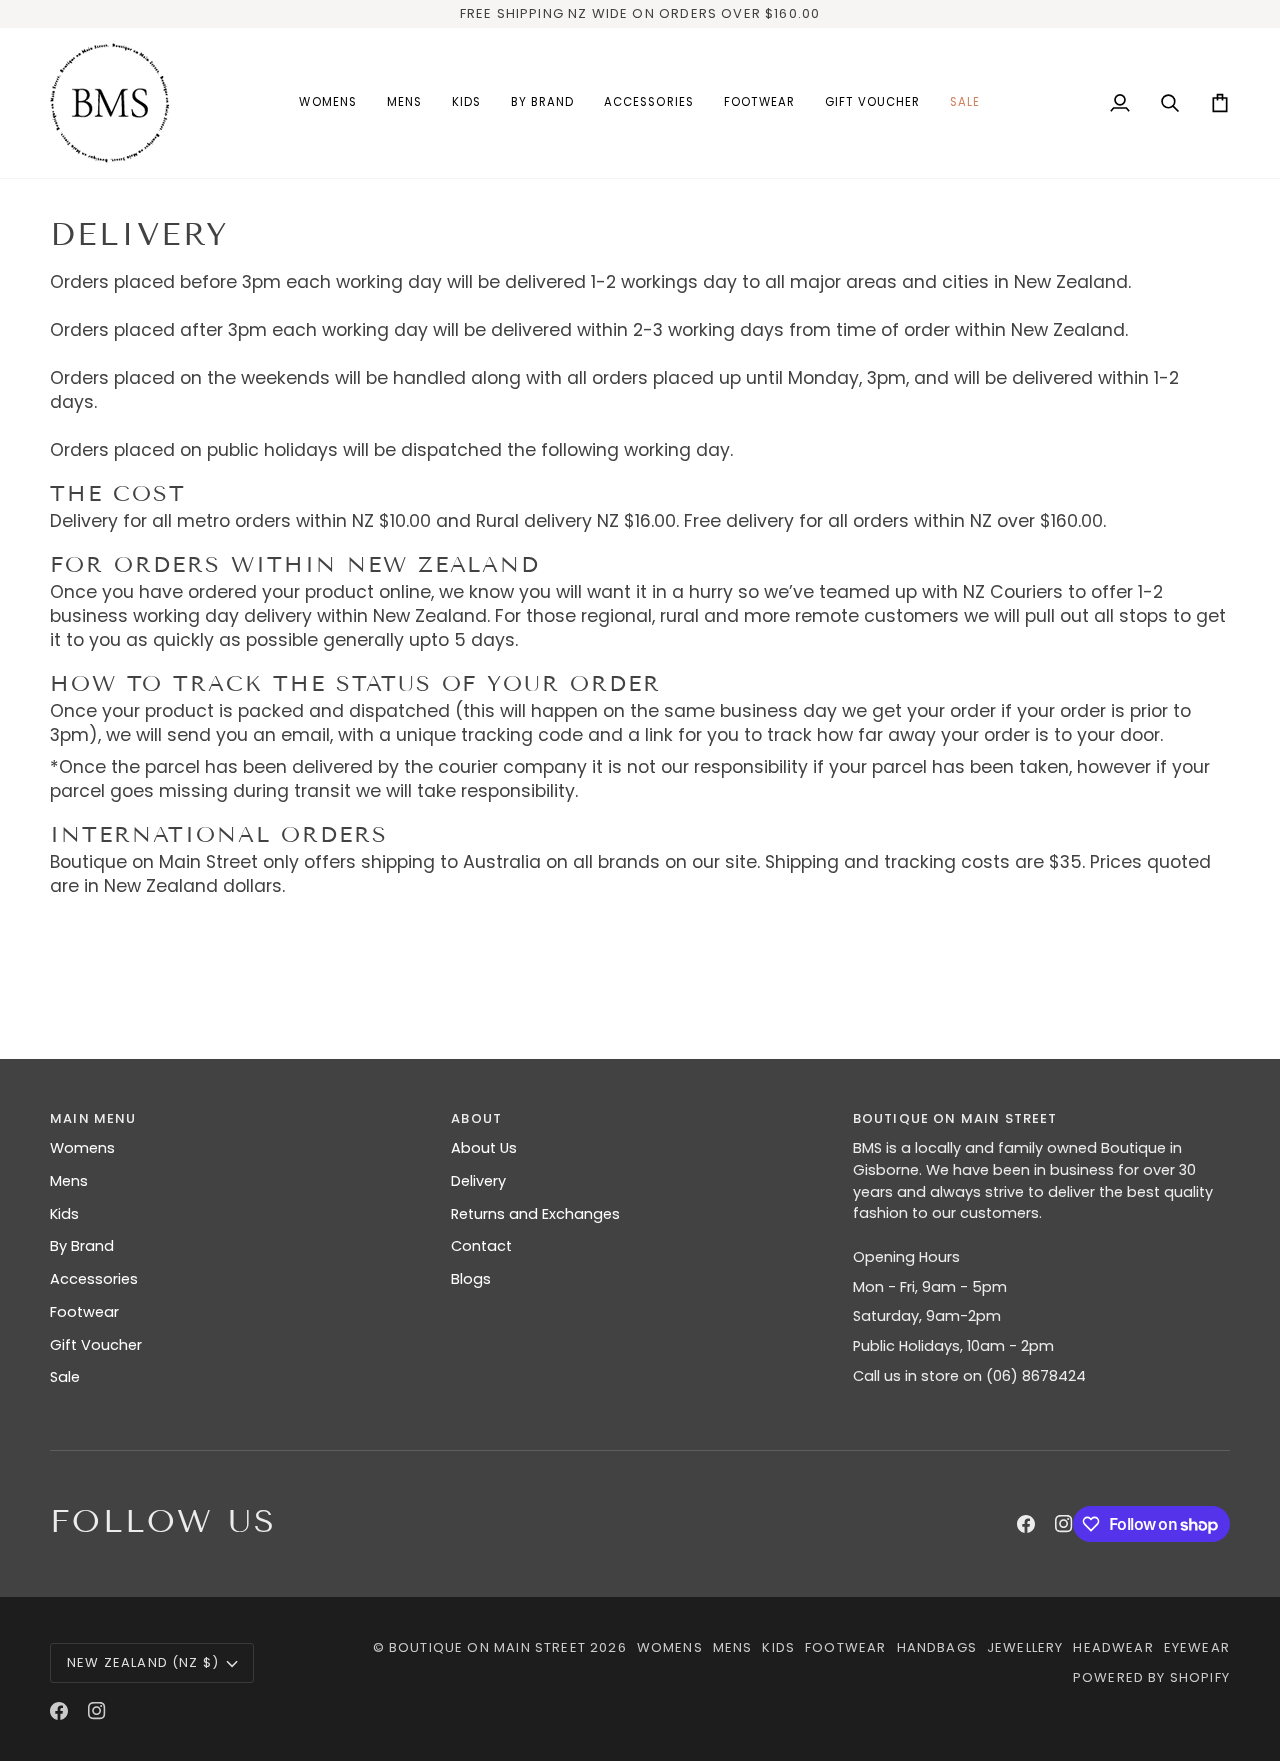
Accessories (94, 1279)
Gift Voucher (96, 1345)
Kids (64, 1214)
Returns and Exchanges (535, 1214)
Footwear (84, 1312)
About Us (484, 1148)
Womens (82, 1148)
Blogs (471, 1279)
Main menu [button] (93, 1118)
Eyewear (1197, 1647)
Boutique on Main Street (487, 1647)
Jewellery (1025, 1647)
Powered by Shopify (1151, 1677)
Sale (65, 1377)
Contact (481, 1246)
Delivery (478, 1181)
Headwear (1113, 1647)
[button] (327, 103)
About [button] (476, 1118)
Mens (69, 1181)
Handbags (937, 1647)
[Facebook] (1026, 1524)
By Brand (82, 1246)
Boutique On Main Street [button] (955, 1118)
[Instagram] (1064, 1524)
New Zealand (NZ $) (143, 1662)
